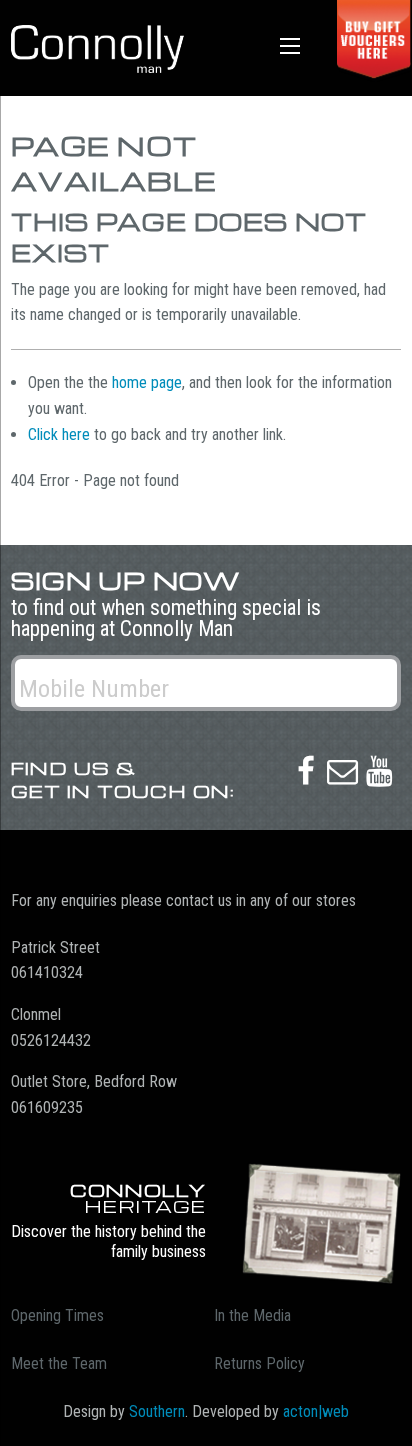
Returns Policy (259, 1363)
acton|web (316, 1411)
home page (147, 382)
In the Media (252, 1315)
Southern (157, 1411)
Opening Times (57, 1315)
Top (389, 1418)
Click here (59, 434)
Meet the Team (59, 1363)
